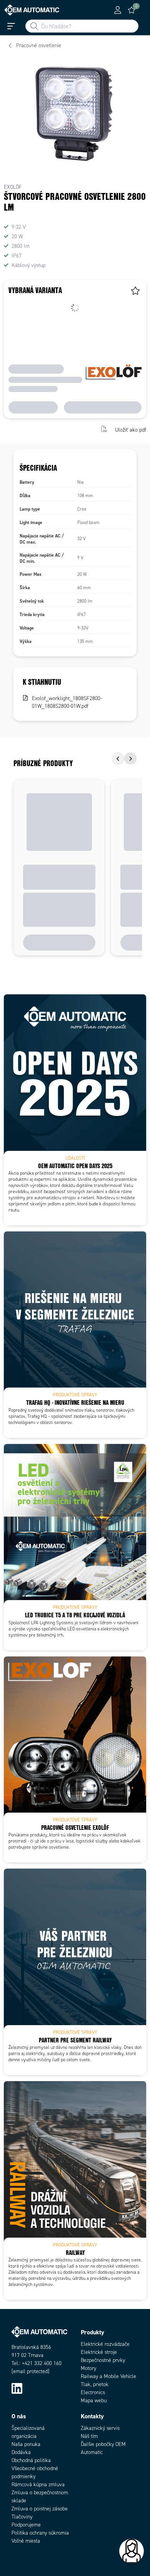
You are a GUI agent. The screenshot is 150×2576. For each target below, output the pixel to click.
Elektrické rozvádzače (105, 2344)
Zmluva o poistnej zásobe (40, 2509)
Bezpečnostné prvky (103, 2360)
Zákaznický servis (100, 2428)
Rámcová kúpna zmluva (38, 2485)
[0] (132, 10)
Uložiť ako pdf (131, 430)
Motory (88, 2368)
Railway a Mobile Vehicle (108, 2376)
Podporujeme (26, 2525)
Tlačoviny (22, 2517)
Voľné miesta (26, 2541)
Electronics (93, 2392)
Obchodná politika (31, 2460)
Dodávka (21, 2452)
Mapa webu (94, 2400)
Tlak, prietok (95, 2384)
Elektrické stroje (99, 2352)
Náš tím (89, 2436)
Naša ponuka (26, 2444)
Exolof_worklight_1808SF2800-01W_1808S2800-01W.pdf (67, 702)
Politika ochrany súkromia (40, 2533)
